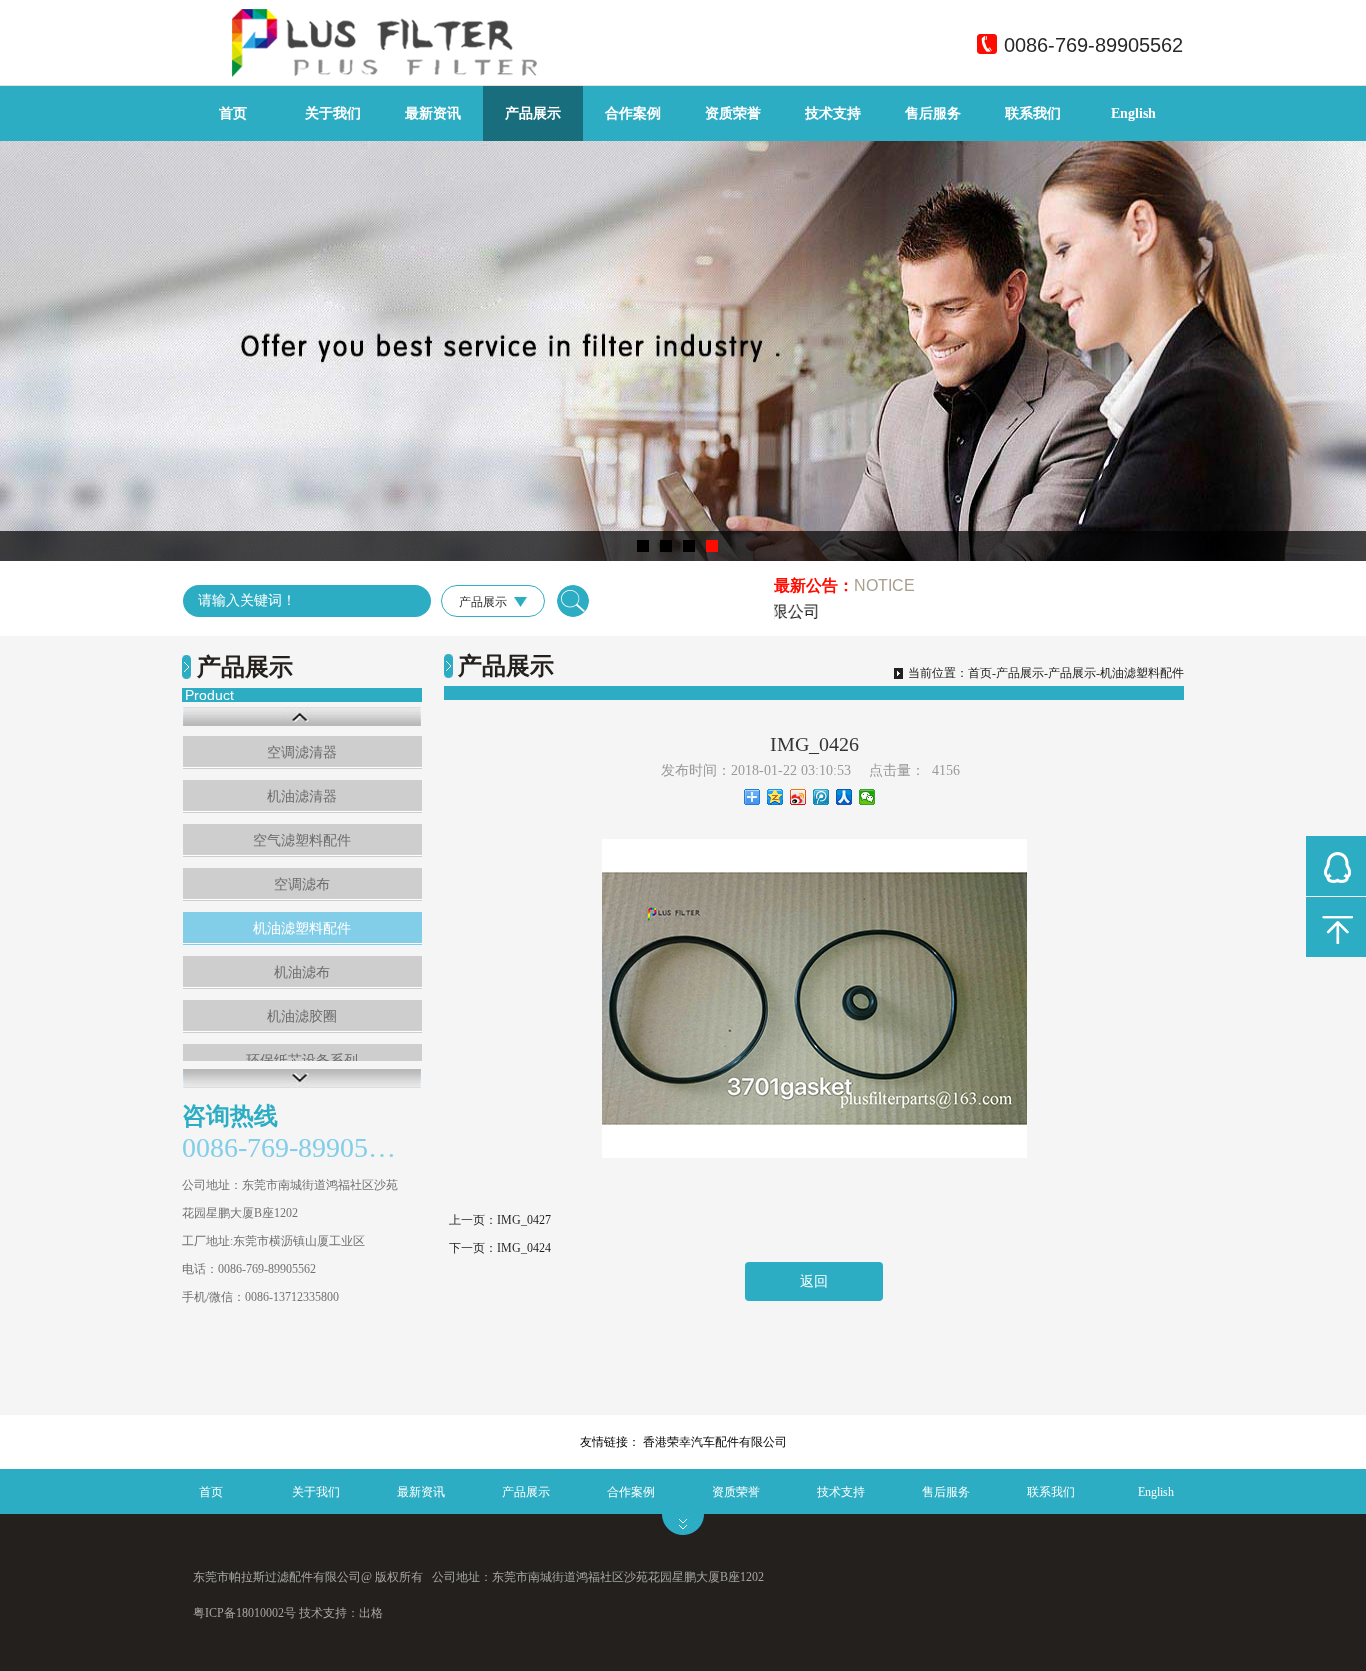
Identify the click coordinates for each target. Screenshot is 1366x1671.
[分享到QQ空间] (775, 797)
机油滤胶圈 (302, 1016)
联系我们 (1033, 113)
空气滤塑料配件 (302, 840)
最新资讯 (433, 113)
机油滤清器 (302, 796)
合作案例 (633, 113)
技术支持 (833, 113)
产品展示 (533, 113)
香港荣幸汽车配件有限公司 (715, 1442)
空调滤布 (302, 884)
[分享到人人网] (844, 797)
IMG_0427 (524, 1220)
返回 (814, 1281)
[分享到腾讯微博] (821, 797)
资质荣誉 (733, 113)
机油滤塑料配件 (302, 928)
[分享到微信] (867, 797)
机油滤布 (302, 972)
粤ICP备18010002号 (244, 1613)
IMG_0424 (524, 1248)
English (1133, 113)
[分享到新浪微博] (798, 797)
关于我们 (333, 113)
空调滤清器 (302, 752)
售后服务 (933, 113)
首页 (233, 113)
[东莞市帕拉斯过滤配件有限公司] (483, 73)
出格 (371, 1613)
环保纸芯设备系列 (302, 1060)
